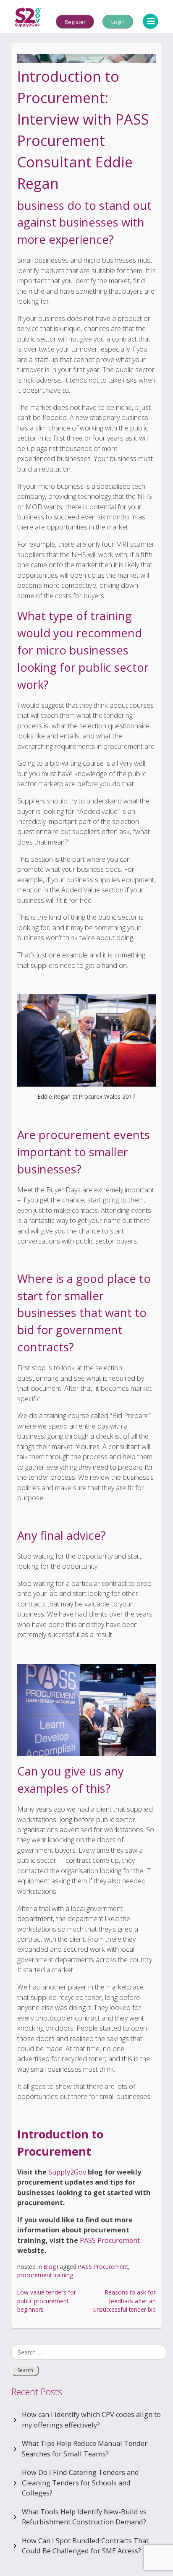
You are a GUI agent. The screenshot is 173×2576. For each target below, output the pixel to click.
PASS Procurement (110, 2240)
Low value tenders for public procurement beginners (47, 2301)
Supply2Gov (67, 2172)
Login (118, 21)
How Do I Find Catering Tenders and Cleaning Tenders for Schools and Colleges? (80, 2483)
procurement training (45, 2275)
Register (75, 21)
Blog (50, 2267)
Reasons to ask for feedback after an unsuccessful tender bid (125, 2301)
